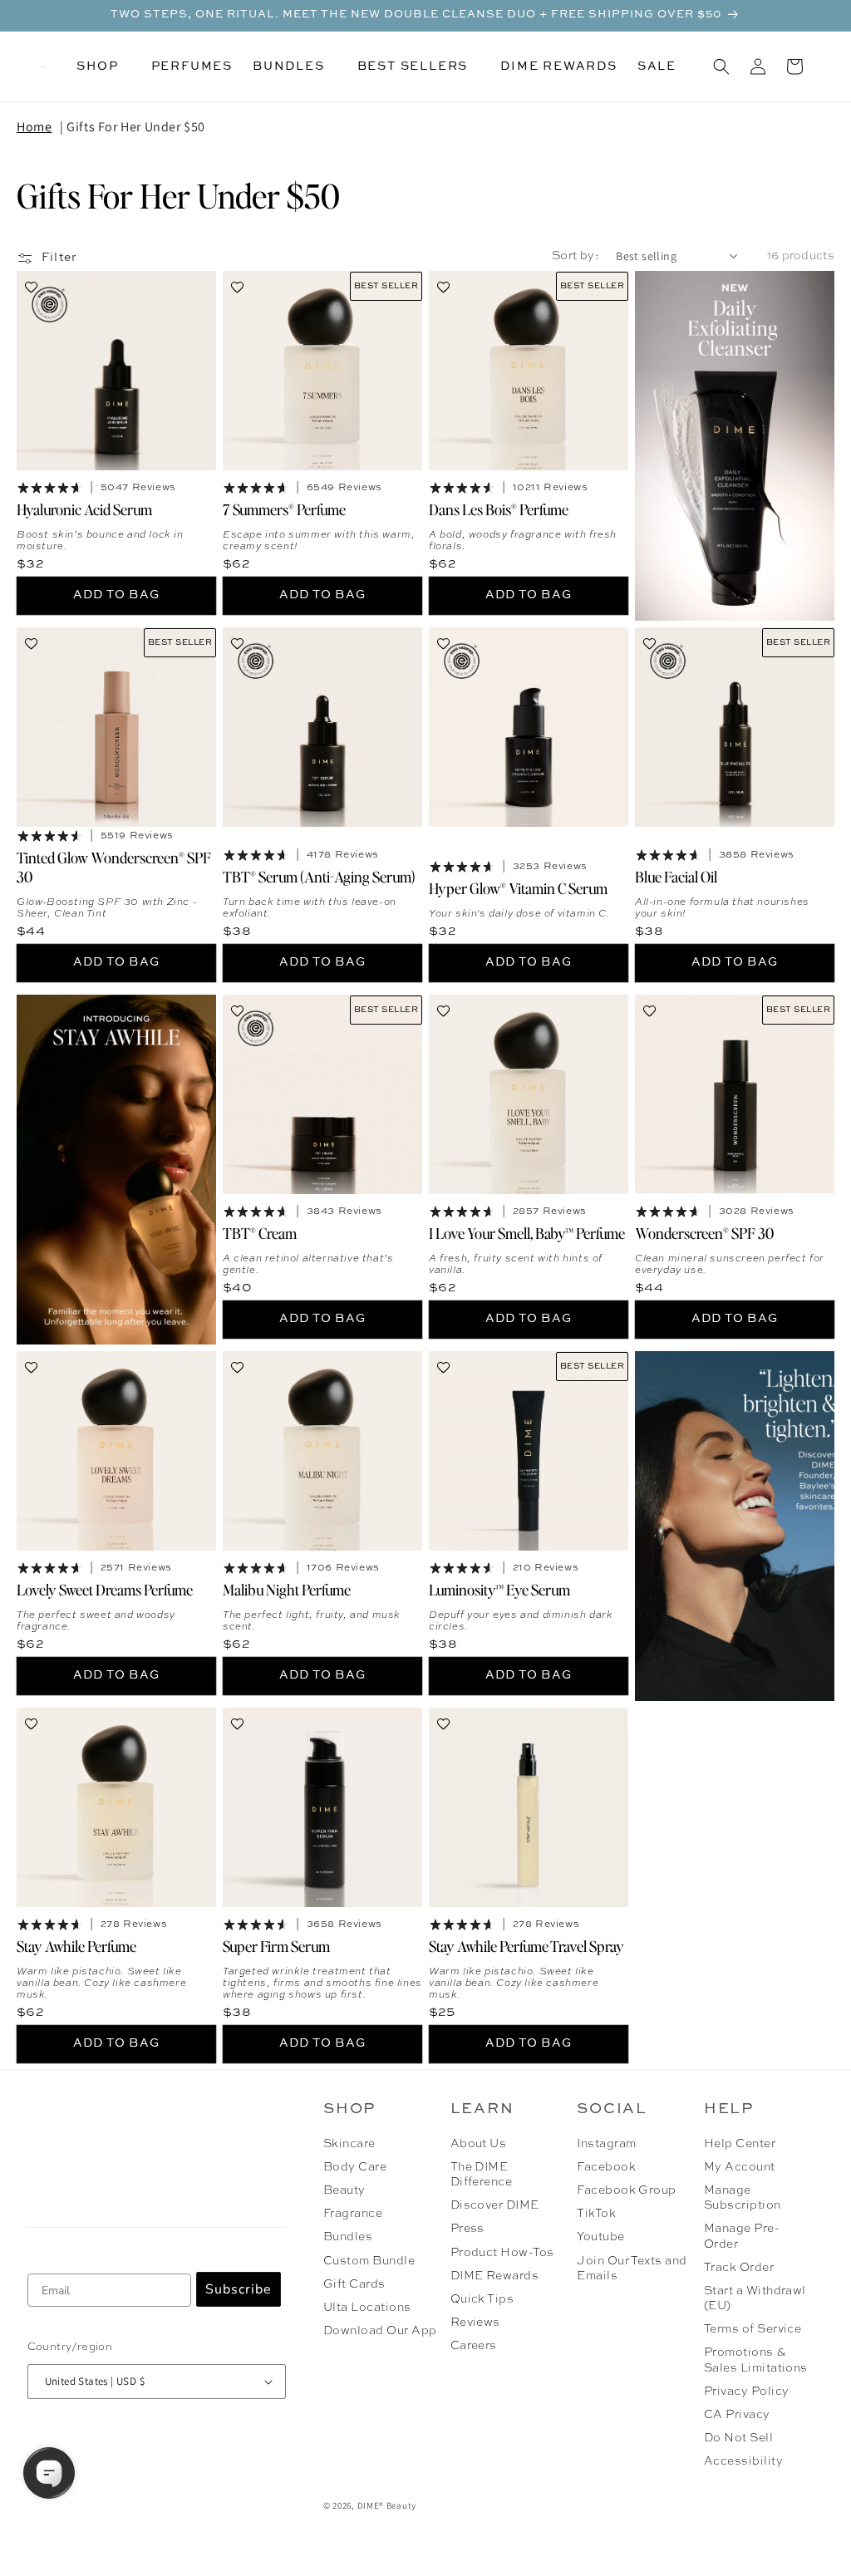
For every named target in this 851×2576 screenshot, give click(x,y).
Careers (474, 2346)
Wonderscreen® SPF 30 (704, 1233)
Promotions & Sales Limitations (756, 2360)
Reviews (475, 2323)
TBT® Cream (260, 1233)
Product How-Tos (502, 2253)
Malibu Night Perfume (287, 1589)
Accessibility (743, 2461)
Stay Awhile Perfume (76, 1945)
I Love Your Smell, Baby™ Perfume (527, 1233)
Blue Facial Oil (676, 876)
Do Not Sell (738, 2438)
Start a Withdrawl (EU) (755, 2298)
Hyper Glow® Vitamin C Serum (518, 888)
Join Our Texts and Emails (632, 2269)
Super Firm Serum (276, 1945)
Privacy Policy (747, 2392)
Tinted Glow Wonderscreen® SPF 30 (114, 867)
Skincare (349, 2144)
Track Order (739, 2268)
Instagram (606, 2144)
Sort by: (576, 256)
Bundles (348, 2237)
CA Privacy (737, 2415)
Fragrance (353, 2214)
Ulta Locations (367, 2308)
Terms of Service (753, 2329)
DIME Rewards (495, 2276)
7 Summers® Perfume (284, 509)
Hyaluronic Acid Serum (84, 509)
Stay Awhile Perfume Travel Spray (526, 1945)
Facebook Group (627, 2190)
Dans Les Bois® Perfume (499, 509)
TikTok (596, 2214)
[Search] (721, 66)
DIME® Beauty (387, 2505)
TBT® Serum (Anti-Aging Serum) (319, 876)
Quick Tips (482, 2299)
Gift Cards (354, 2284)
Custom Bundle (369, 2261)
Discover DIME (495, 2205)
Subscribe (239, 2289)
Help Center (740, 2144)
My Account (740, 2167)
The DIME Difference (482, 2175)
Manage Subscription (743, 2198)
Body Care (355, 2167)
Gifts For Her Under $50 (136, 127)
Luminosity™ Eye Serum (499, 1589)
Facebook (606, 2167)
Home (34, 127)
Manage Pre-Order (742, 2236)
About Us (479, 2144)
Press (467, 2229)
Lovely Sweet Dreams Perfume (105, 1589)
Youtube (600, 2237)
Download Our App (380, 2331)
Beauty (344, 2190)
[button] (103, 66)
